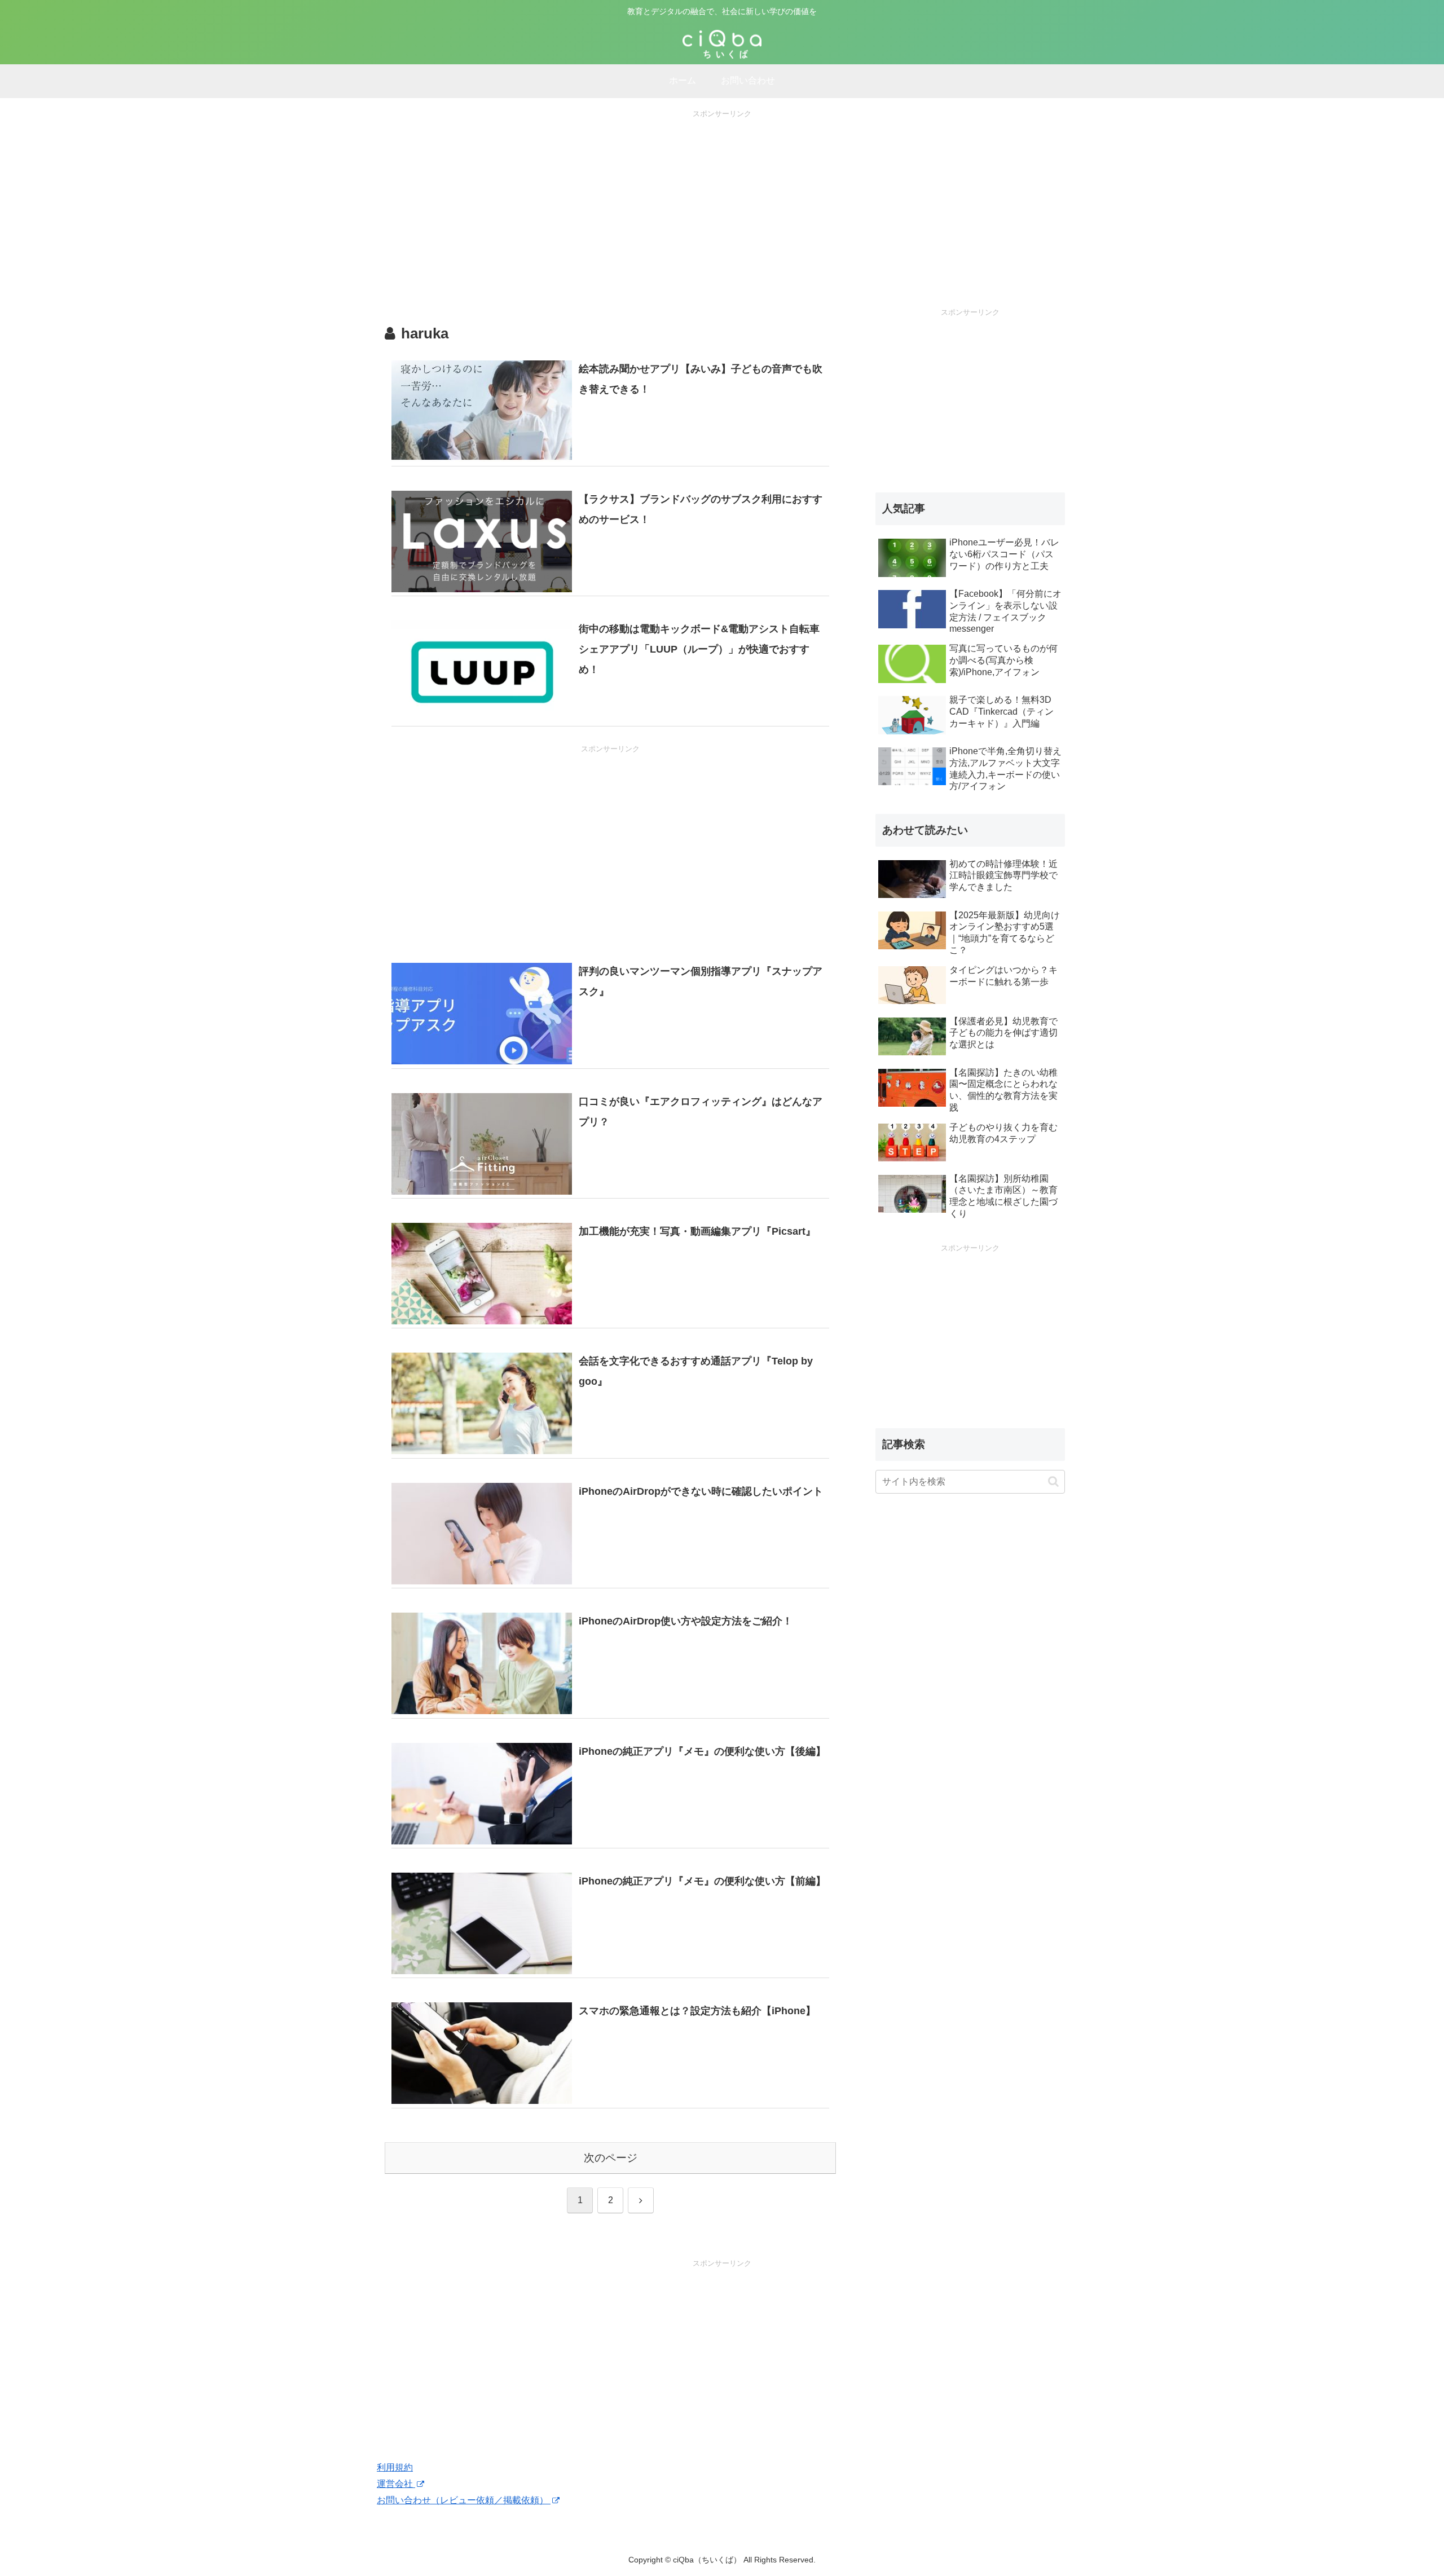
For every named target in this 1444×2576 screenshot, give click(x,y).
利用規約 (395, 2467)
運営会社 (396, 2484)
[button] (1053, 1481)
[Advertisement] (722, 199)
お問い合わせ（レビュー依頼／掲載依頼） (464, 2500)
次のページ (611, 2158)
